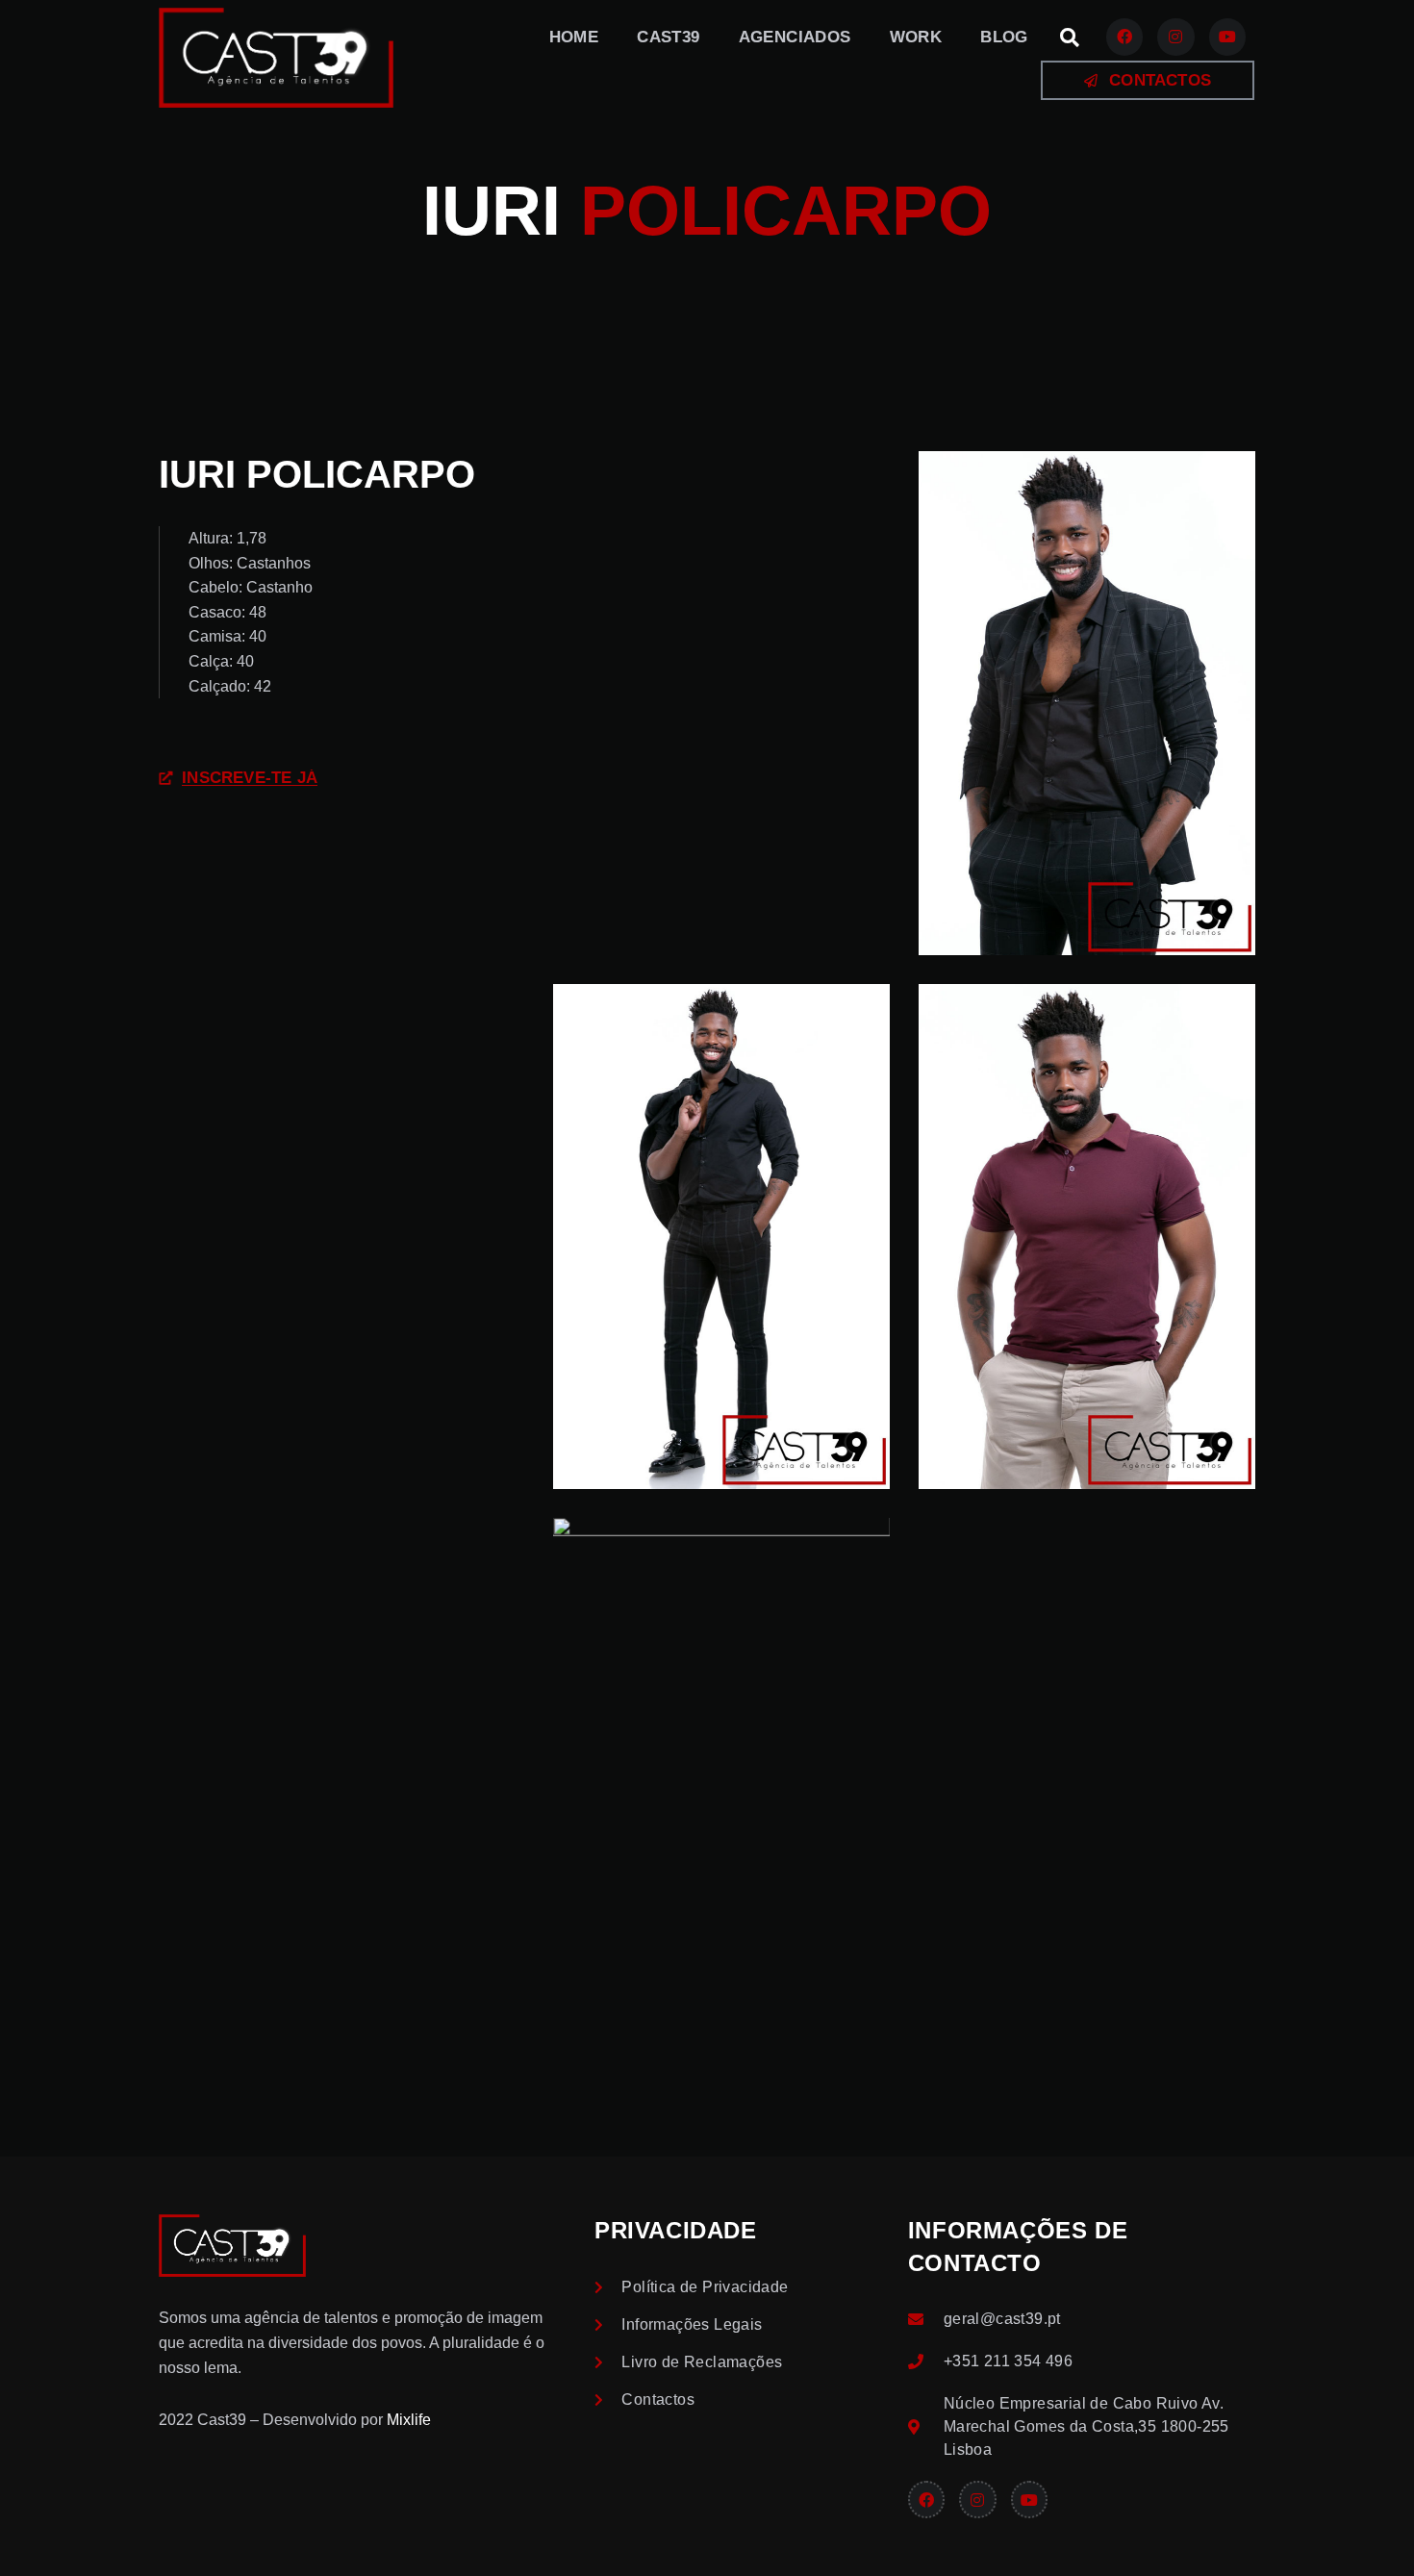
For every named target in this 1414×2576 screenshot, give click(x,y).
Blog (1004, 37)
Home (574, 37)
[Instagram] (1175, 37)
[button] (1070, 38)
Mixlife (409, 2420)
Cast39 (668, 37)
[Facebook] (1124, 37)
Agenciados (795, 37)
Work (916, 37)
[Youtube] (1227, 37)
